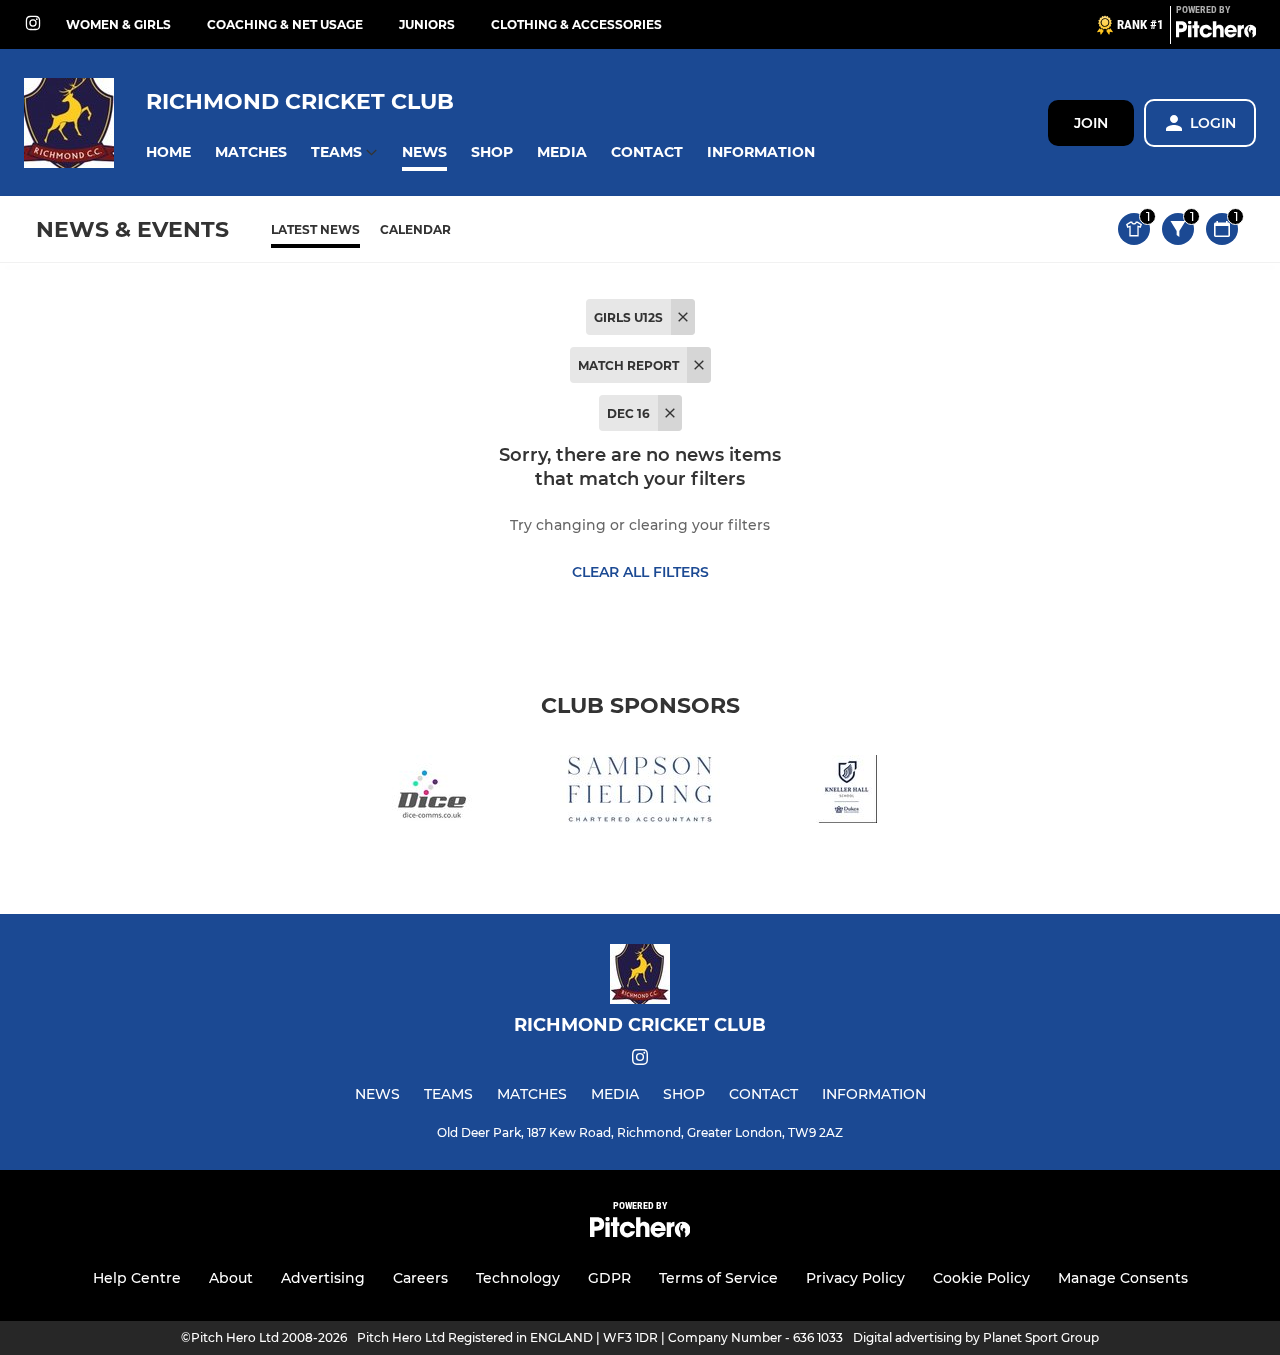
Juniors (427, 24)
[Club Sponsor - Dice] (432, 792)
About (231, 1278)
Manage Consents (1123, 1278)
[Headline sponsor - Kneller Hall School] (848, 792)
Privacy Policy (855, 1278)
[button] (168, 152)
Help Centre (137, 1278)
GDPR (609, 1278)
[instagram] (33, 24)
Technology (518, 1278)
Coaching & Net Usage (285, 24)
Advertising (323, 1278)
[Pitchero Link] (1216, 33)
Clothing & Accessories (576, 24)
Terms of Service (718, 1278)
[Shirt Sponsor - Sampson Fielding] (640, 792)
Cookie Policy (981, 1278)
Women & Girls (118, 24)
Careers (420, 1278)
